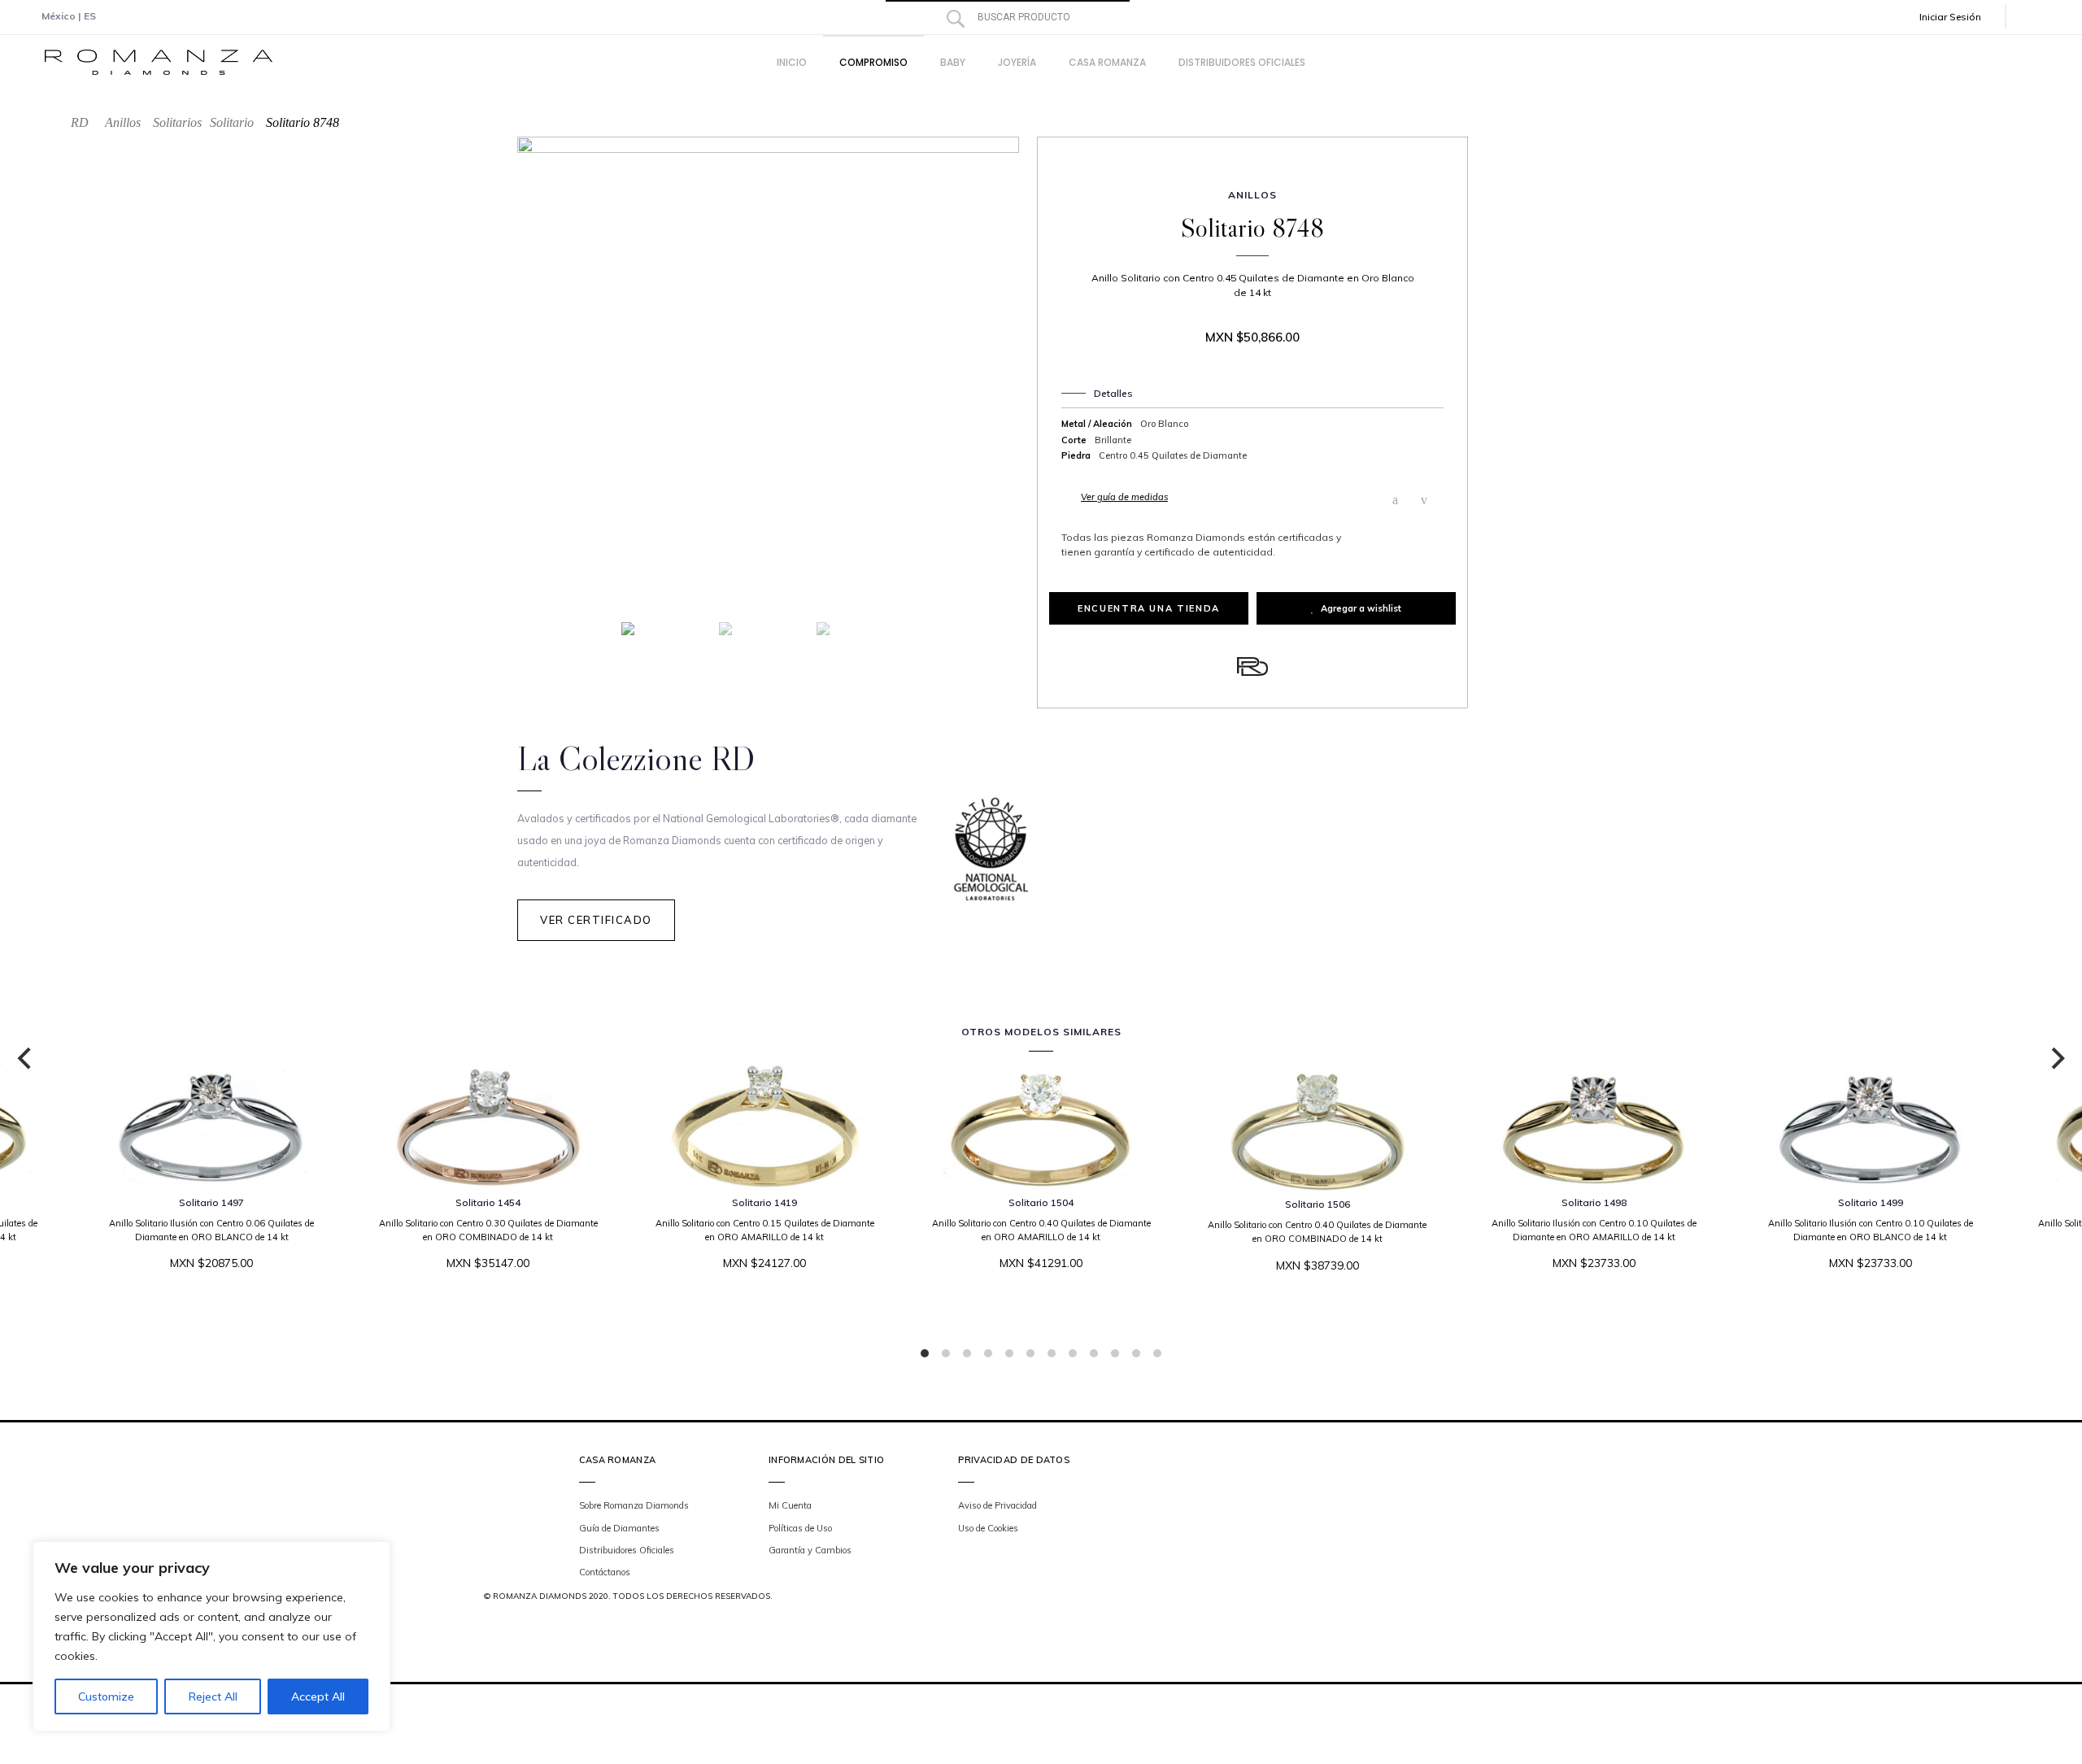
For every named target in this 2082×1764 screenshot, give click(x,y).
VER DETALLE (1035, 1313)
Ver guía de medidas (1124, 497)
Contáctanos (605, 1572)
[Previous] (26, 1059)
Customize (106, 1696)
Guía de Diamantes (619, 1528)
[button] (1962, 17)
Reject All (213, 1696)
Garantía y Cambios (810, 1550)
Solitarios (177, 122)
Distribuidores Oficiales (627, 1550)
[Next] (2056, 1059)
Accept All (318, 1696)
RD (80, 122)
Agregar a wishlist (1361, 608)
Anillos (123, 122)
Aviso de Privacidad (997, 1505)
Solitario (232, 122)
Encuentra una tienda (1149, 608)
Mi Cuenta (790, 1505)
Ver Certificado (596, 920)
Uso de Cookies (988, 1528)
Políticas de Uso (800, 1528)
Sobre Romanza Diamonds (634, 1505)
